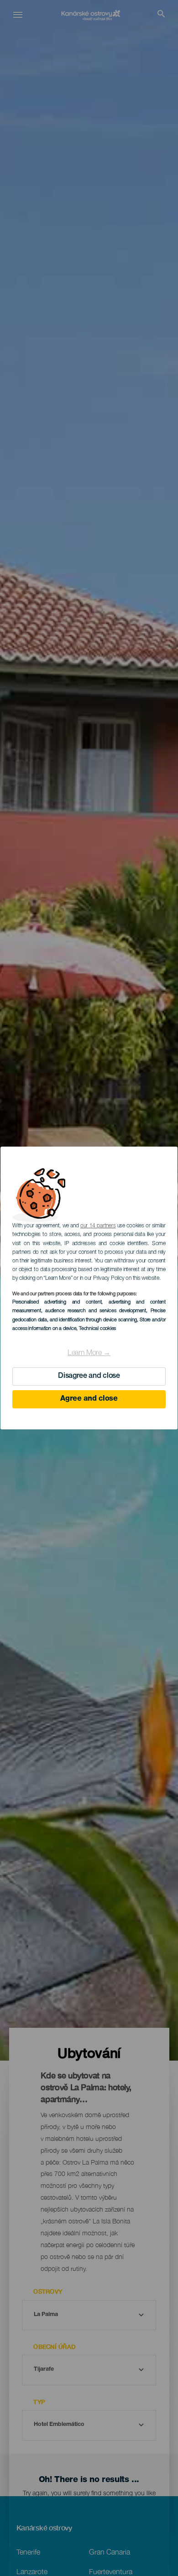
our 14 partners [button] (98, 1226)
